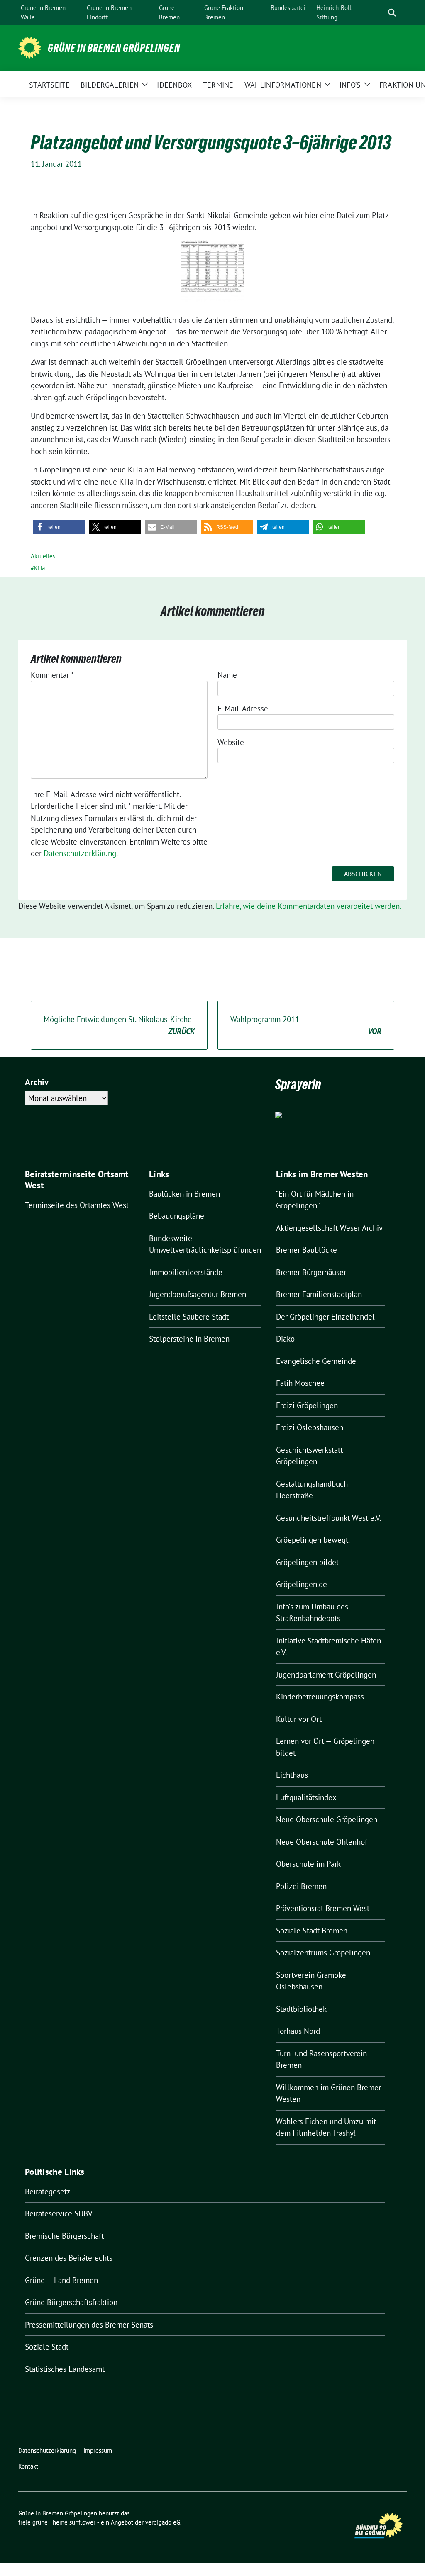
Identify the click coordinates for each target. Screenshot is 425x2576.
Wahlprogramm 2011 (306, 1025)
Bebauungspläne (177, 1216)
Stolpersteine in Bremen (189, 1339)
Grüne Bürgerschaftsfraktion (71, 2302)
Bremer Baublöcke (307, 1250)
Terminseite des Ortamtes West (77, 1205)
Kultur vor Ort (299, 1719)
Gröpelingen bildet (307, 1562)
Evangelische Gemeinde (316, 1361)
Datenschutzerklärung (80, 853)
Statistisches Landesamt (65, 2369)
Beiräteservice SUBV (59, 2213)
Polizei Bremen (301, 1886)
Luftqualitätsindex (306, 1797)
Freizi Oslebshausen (310, 1427)
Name (227, 675)
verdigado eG (163, 2522)
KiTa (39, 568)
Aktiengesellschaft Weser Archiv (329, 1228)
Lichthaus (292, 1775)
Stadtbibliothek (301, 2009)
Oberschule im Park (308, 1864)
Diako (285, 1339)
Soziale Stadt (47, 2347)
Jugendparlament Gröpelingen (326, 1675)
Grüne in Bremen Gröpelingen (114, 48)
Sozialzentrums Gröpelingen (323, 1953)
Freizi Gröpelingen (307, 1405)
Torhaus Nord (298, 2031)
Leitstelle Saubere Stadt (189, 1317)
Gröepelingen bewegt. (313, 1540)
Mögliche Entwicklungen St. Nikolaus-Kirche (119, 1025)
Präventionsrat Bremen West (323, 1908)
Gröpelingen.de (302, 1584)
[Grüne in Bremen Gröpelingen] (30, 47)
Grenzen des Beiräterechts (69, 2258)
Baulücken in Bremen (184, 1194)
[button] (59, 527)
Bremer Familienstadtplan (319, 1294)
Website (231, 742)
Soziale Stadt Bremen (312, 1931)
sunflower (82, 2522)
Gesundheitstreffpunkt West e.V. (329, 1518)
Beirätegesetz (48, 2191)
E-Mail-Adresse (243, 709)
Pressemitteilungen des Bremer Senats (89, 2325)
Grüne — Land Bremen (61, 2280)
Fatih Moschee (300, 1383)
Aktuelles (43, 556)
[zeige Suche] (392, 13)
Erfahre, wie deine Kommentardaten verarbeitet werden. (309, 906)
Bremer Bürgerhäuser (311, 1272)
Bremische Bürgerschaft (64, 2236)
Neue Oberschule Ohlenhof (322, 1842)
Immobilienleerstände (186, 1272)
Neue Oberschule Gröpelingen (327, 1819)
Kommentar (52, 675)
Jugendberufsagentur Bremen (198, 1294)
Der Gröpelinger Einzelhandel (325, 1317)
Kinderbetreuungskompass (320, 1697)
